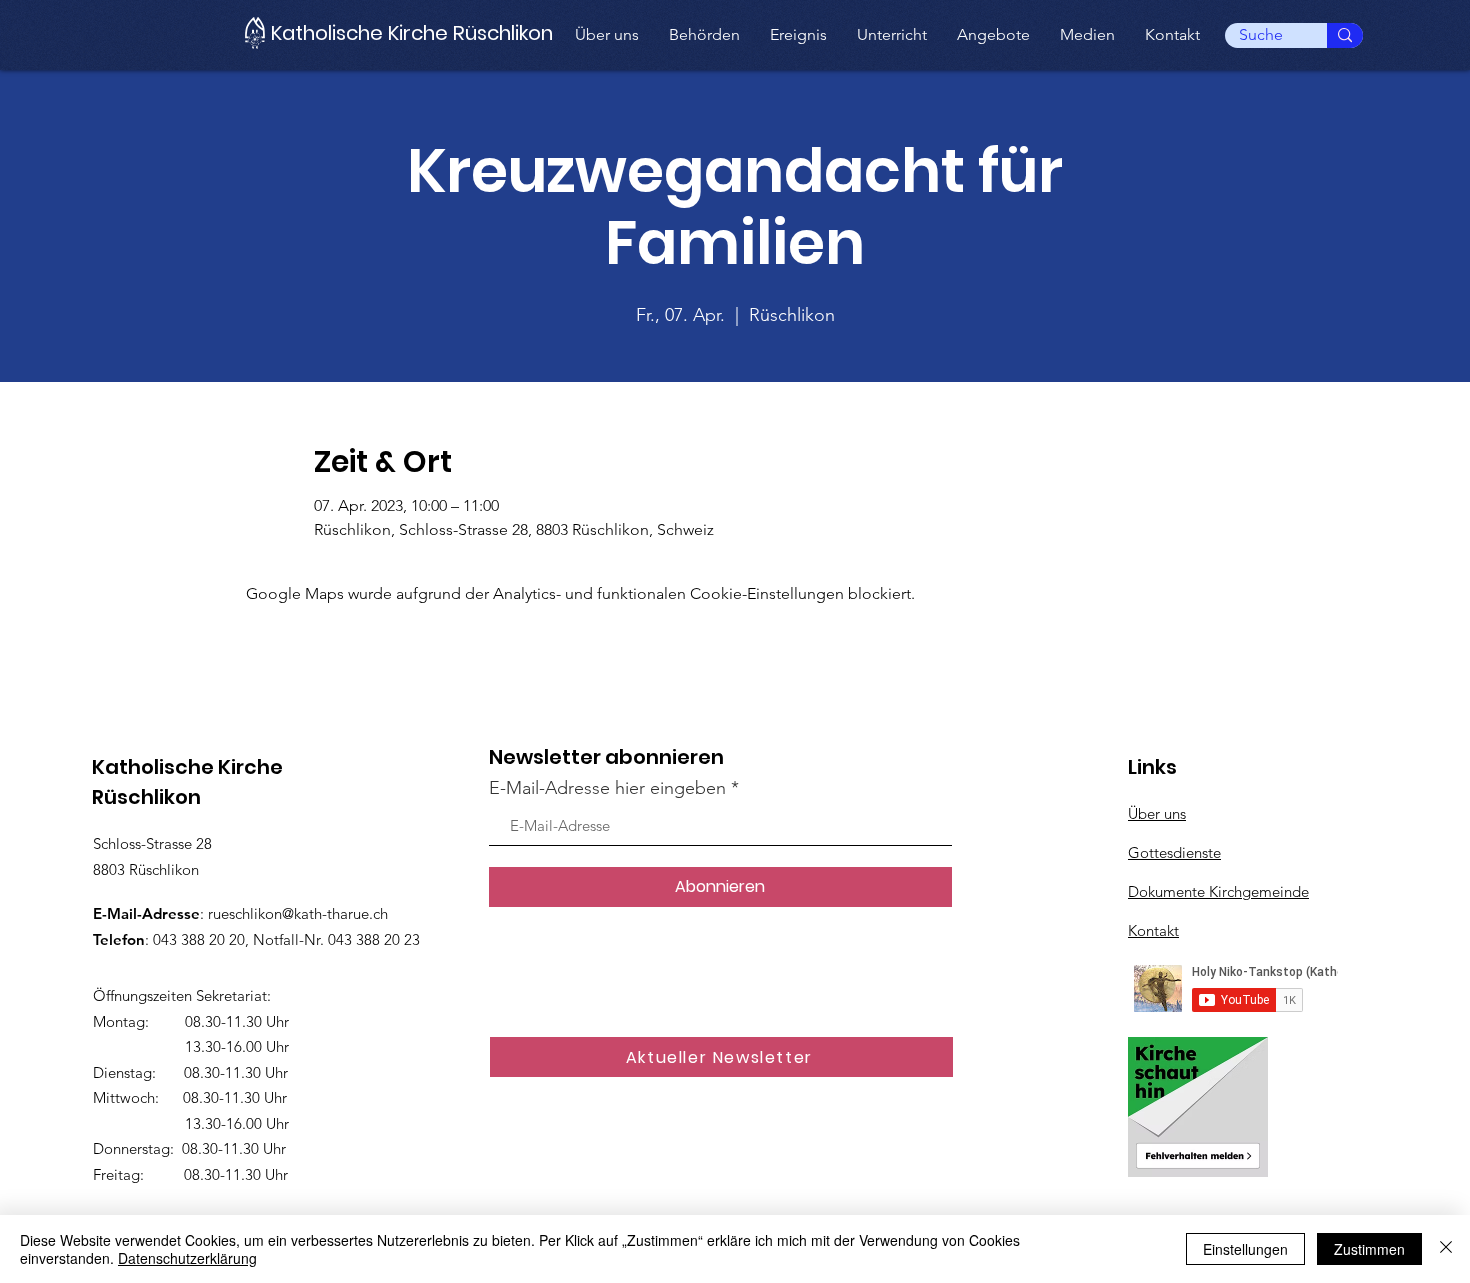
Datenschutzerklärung (187, 1258)
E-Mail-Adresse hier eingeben (607, 788)
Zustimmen (1369, 1249)
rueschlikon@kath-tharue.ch (298, 913)
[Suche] (1345, 35)
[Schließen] (1446, 1249)
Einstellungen (1245, 1249)
